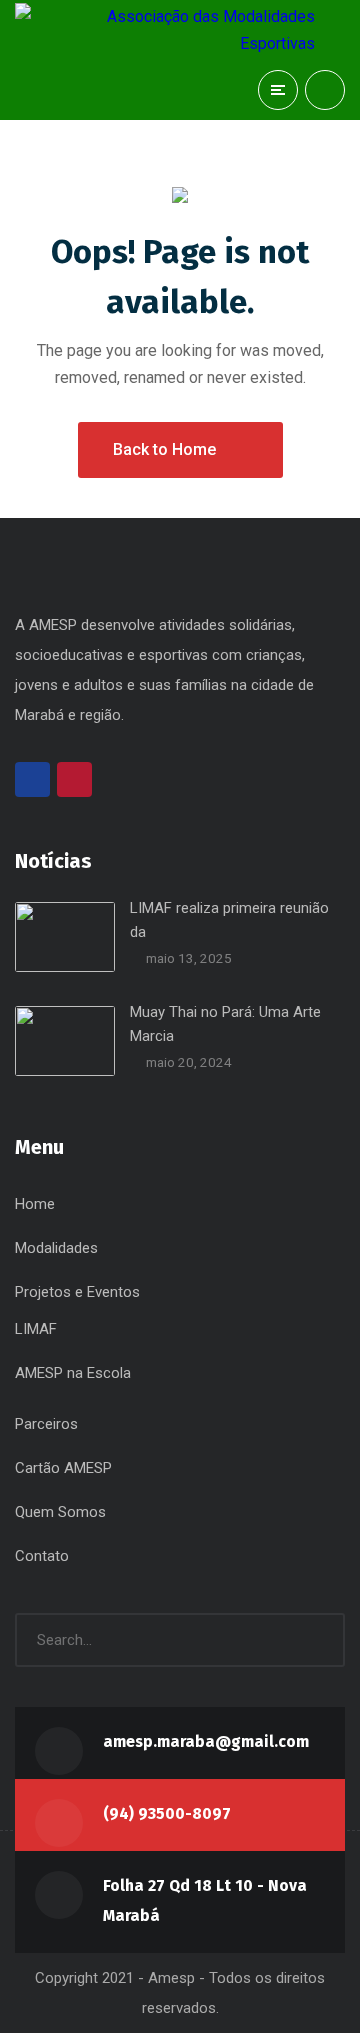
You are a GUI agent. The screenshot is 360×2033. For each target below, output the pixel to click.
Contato (42, 1556)
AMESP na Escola (73, 1373)
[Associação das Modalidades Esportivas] (165, 30)
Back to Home (164, 449)
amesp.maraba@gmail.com (206, 1741)
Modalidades (56, 1248)
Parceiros (46, 1424)
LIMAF (36, 1329)
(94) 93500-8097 (167, 1813)
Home (35, 1204)
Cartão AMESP (63, 1468)
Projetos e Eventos (77, 1292)
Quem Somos (60, 1512)
